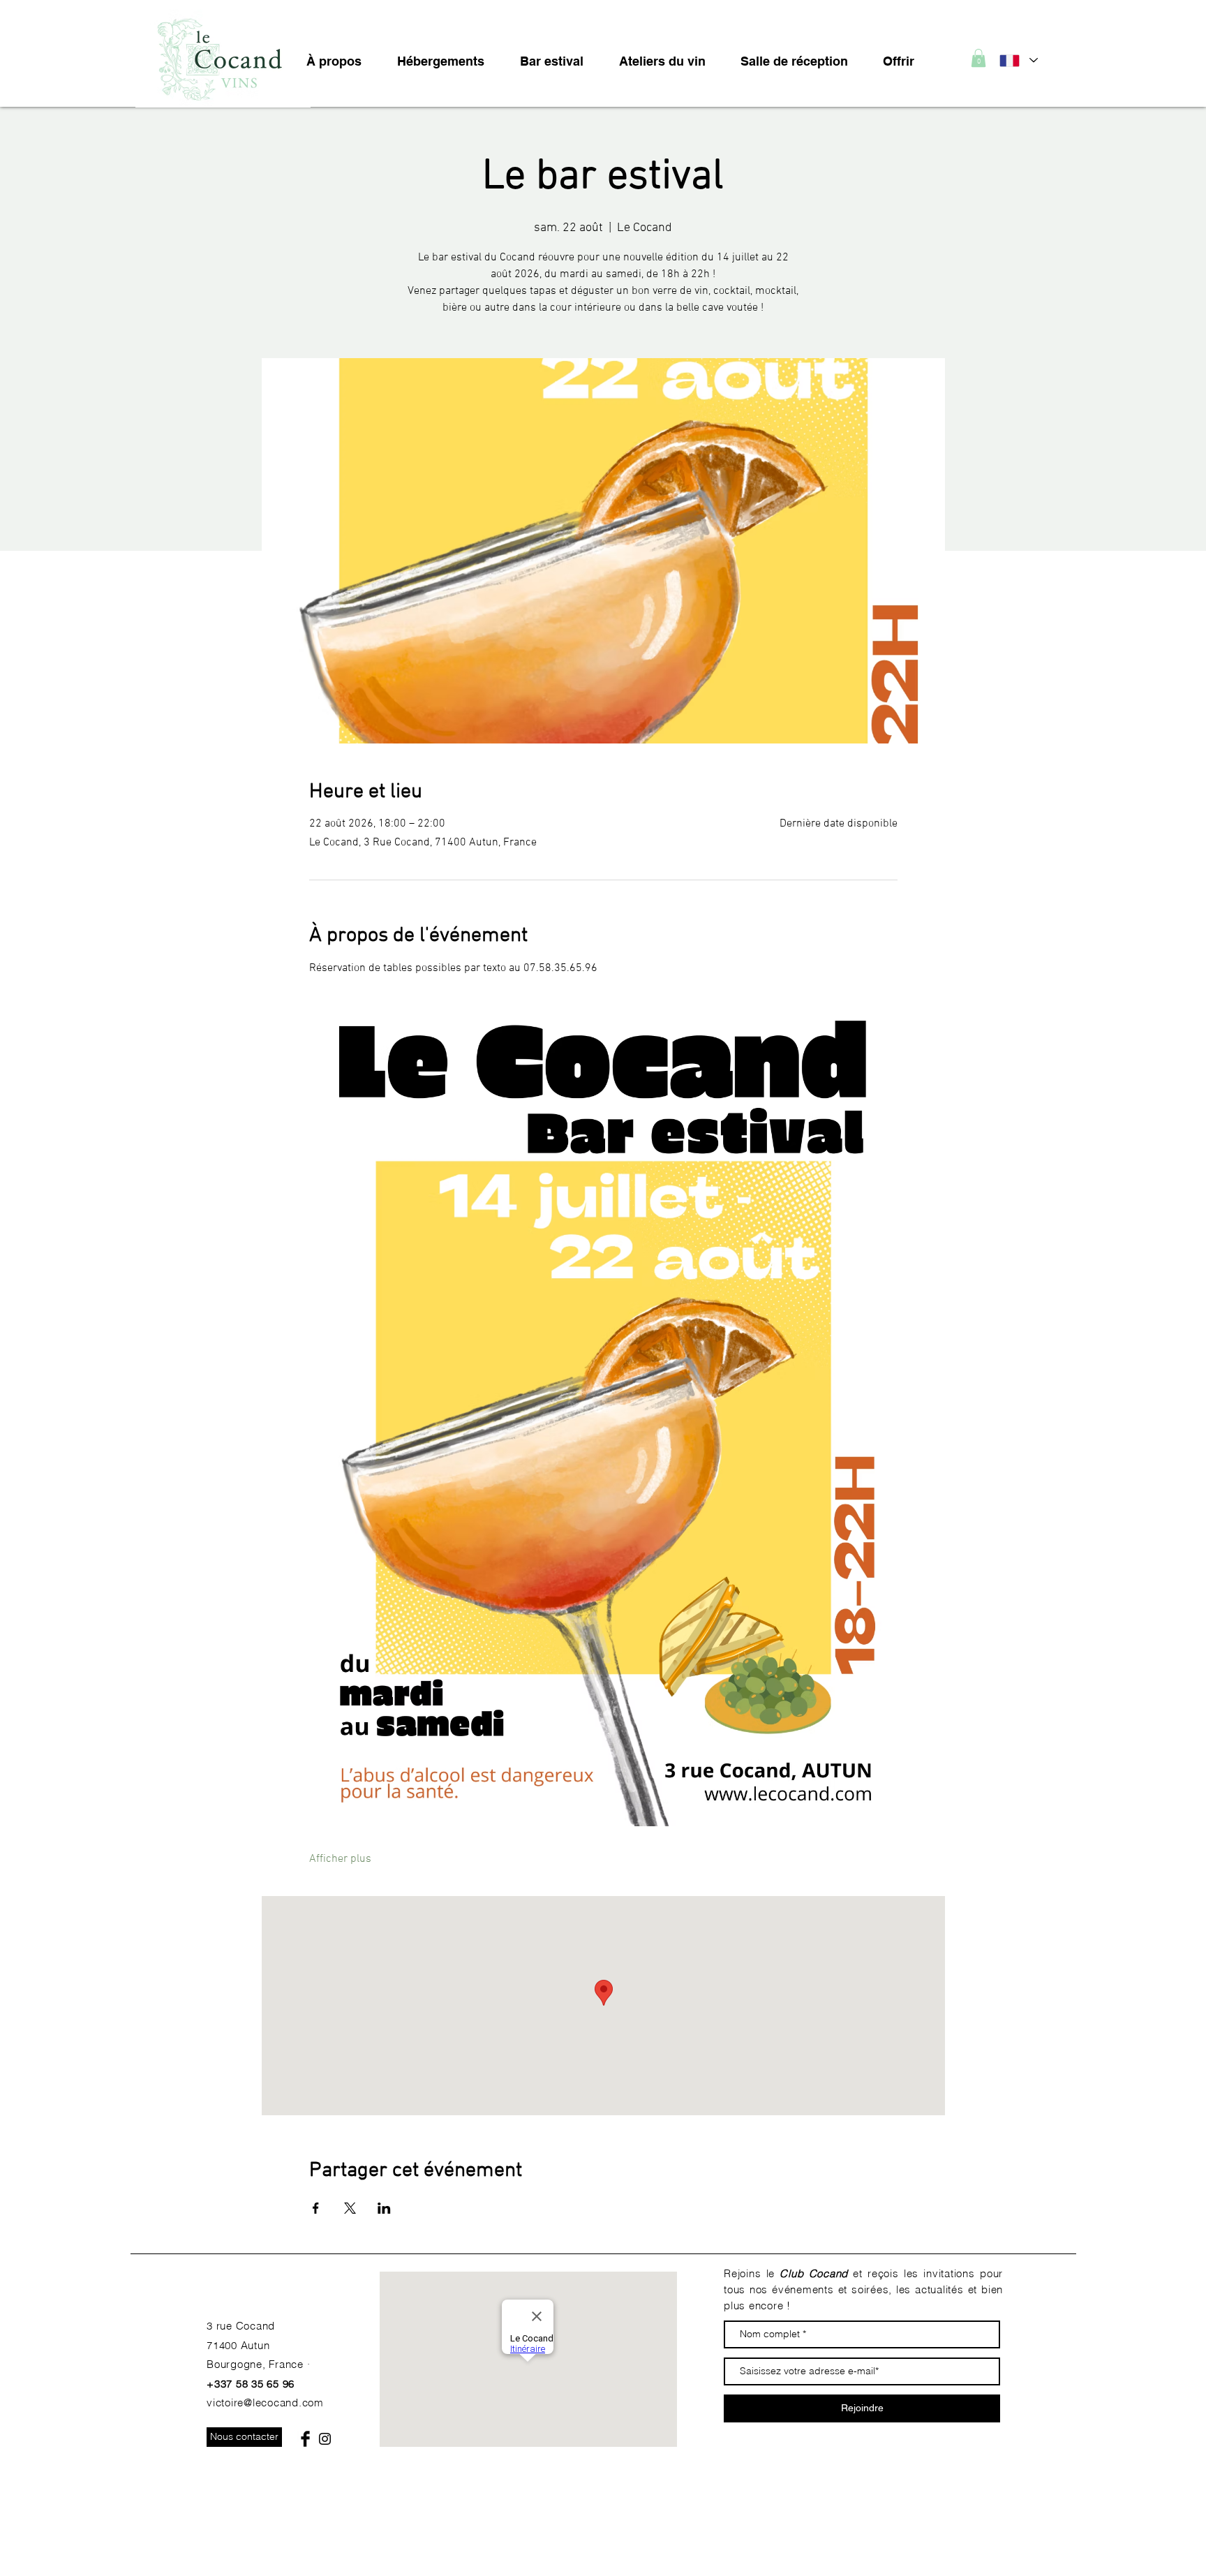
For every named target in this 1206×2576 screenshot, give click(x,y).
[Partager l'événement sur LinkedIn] (384, 2208)
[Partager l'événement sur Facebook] (316, 2208)
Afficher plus (340, 1859)
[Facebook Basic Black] (305, 2439)
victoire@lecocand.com (265, 2403)
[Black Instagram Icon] (325, 2439)
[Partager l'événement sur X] (350, 2208)
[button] (978, 58)
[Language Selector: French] (1018, 60)
